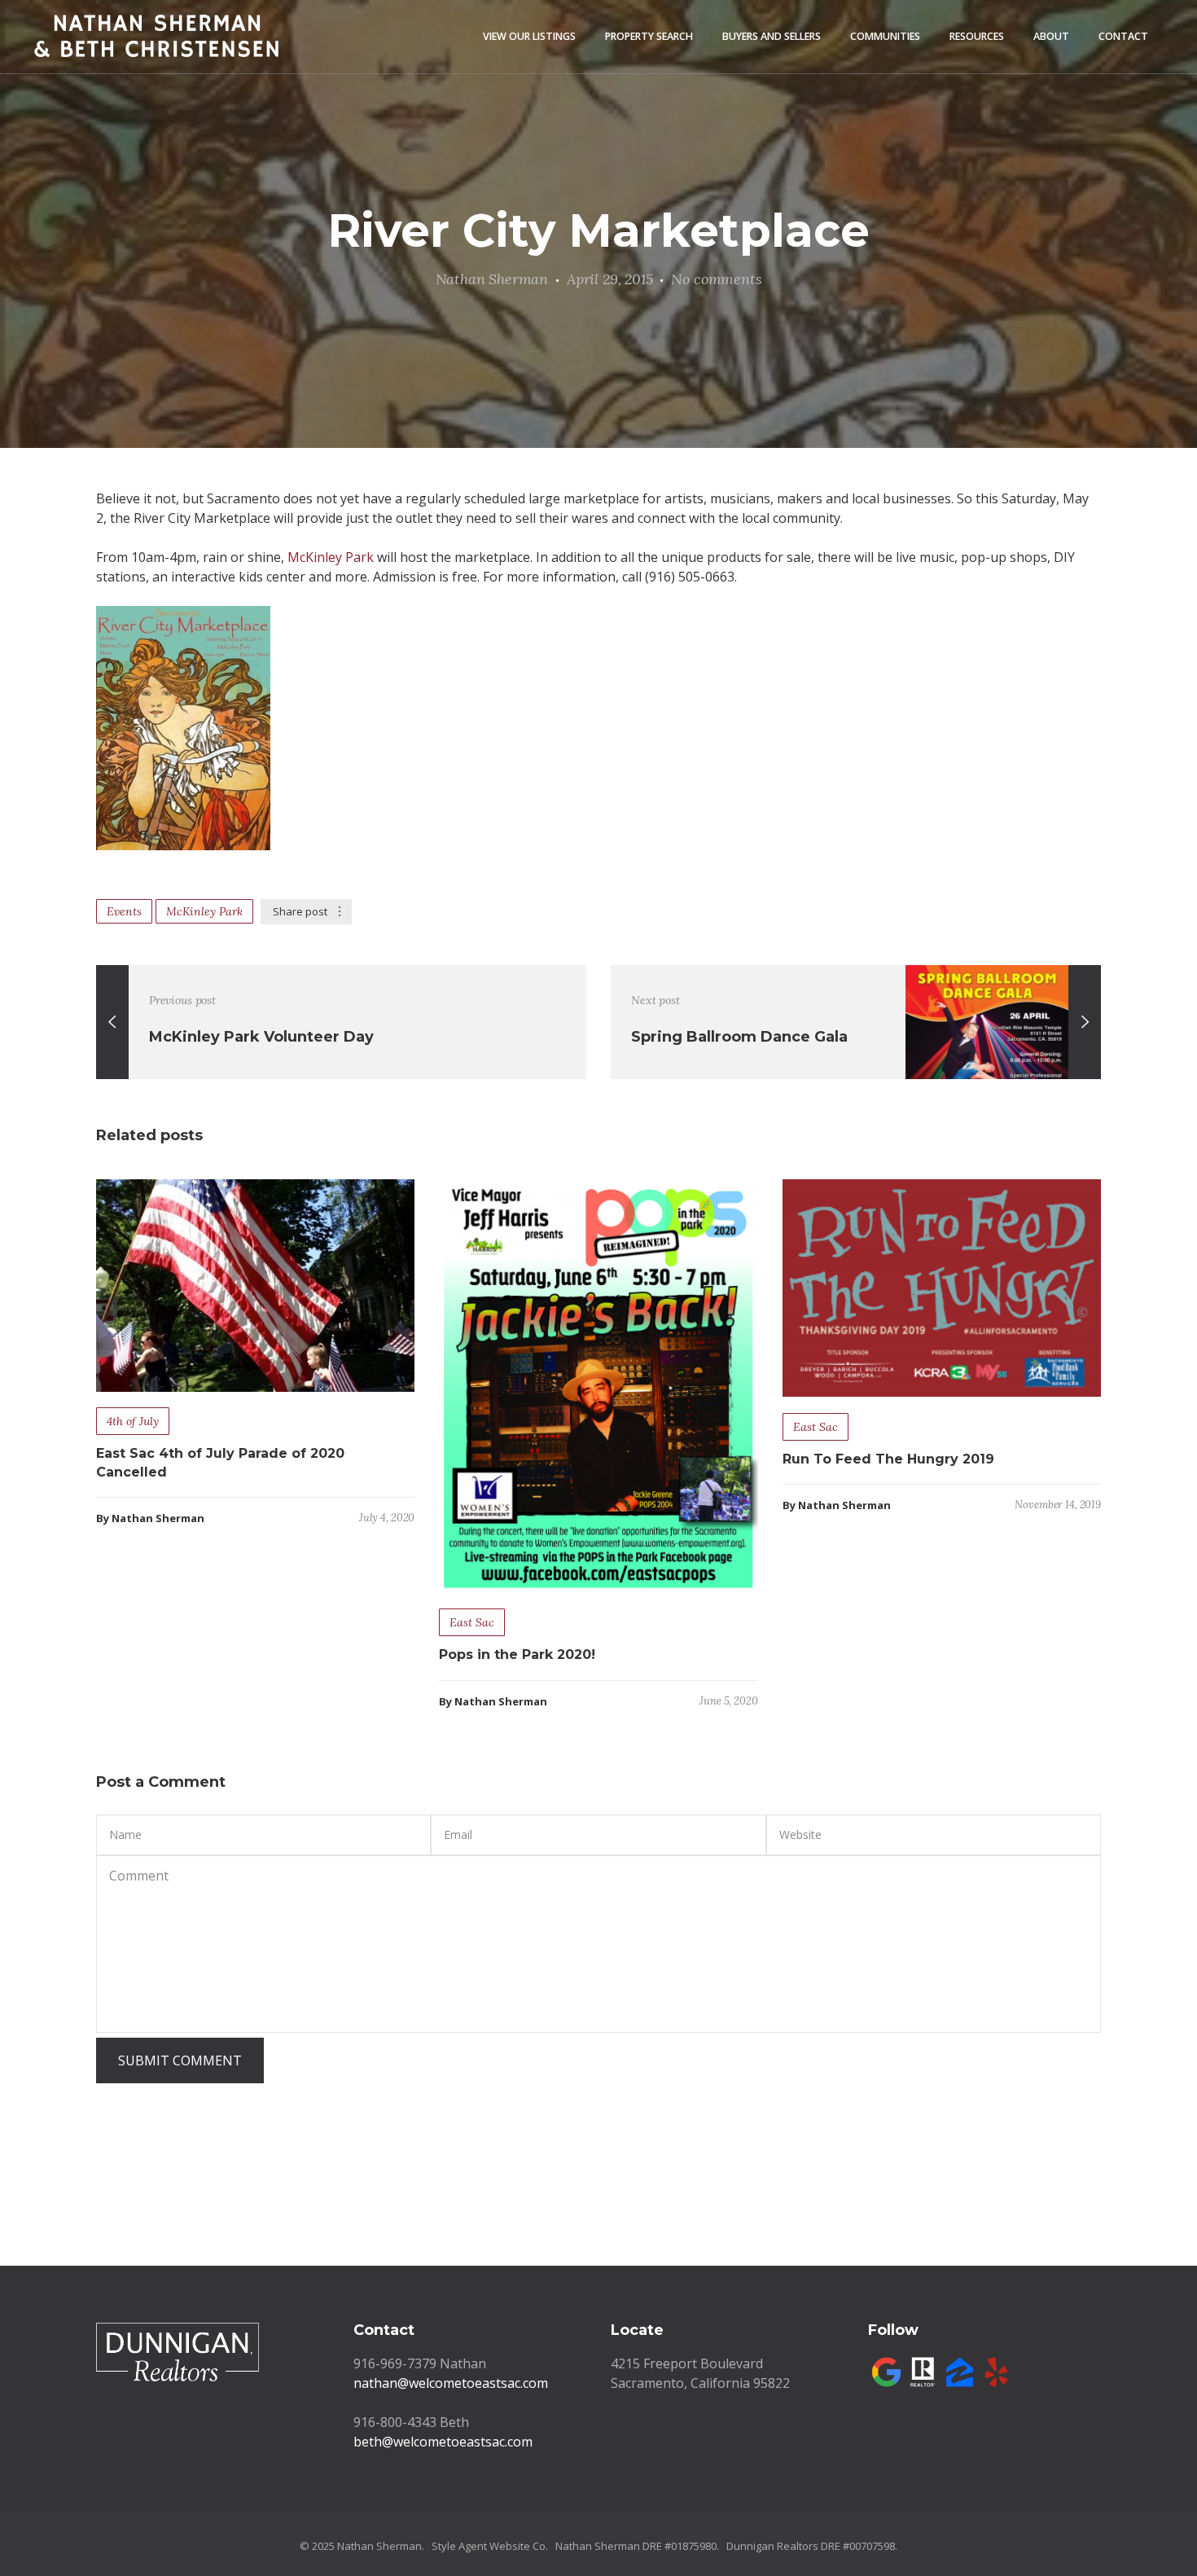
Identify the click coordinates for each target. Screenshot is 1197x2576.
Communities (885, 36)
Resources (977, 36)
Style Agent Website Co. (490, 2546)
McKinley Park (331, 557)
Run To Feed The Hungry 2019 (888, 1459)
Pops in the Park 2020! (517, 1654)
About (1051, 36)
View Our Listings (529, 36)
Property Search (649, 36)
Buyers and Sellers (772, 36)
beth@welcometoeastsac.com (443, 2442)
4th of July (133, 1421)
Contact (1123, 36)
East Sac (472, 1622)
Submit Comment (180, 2060)
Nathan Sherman (492, 279)
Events (124, 911)
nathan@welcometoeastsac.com (451, 2383)
